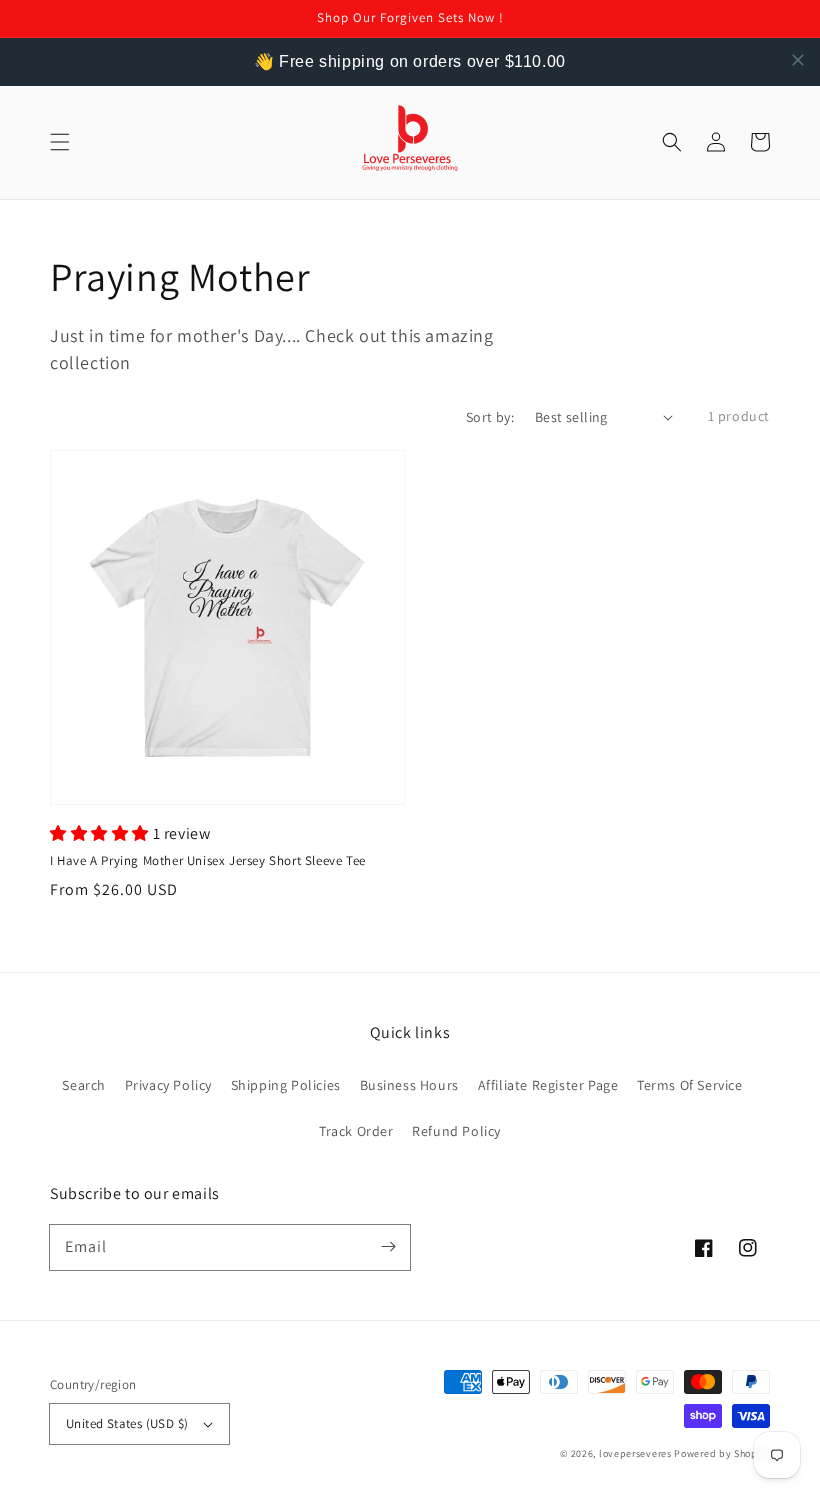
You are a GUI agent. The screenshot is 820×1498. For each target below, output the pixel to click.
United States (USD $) (127, 1423)
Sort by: (490, 417)
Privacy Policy (168, 1085)
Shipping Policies (286, 1085)
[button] (60, 142)
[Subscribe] (388, 1247)
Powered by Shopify (722, 1453)
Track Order (356, 1131)
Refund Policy (456, 1131)
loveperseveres (635, 1453)
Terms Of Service (690, 1085)
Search (84, 1085)
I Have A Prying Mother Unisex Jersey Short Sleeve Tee (208, 860)
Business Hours (409, 1085)
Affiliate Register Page (548, 1085)
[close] (798, 60)
